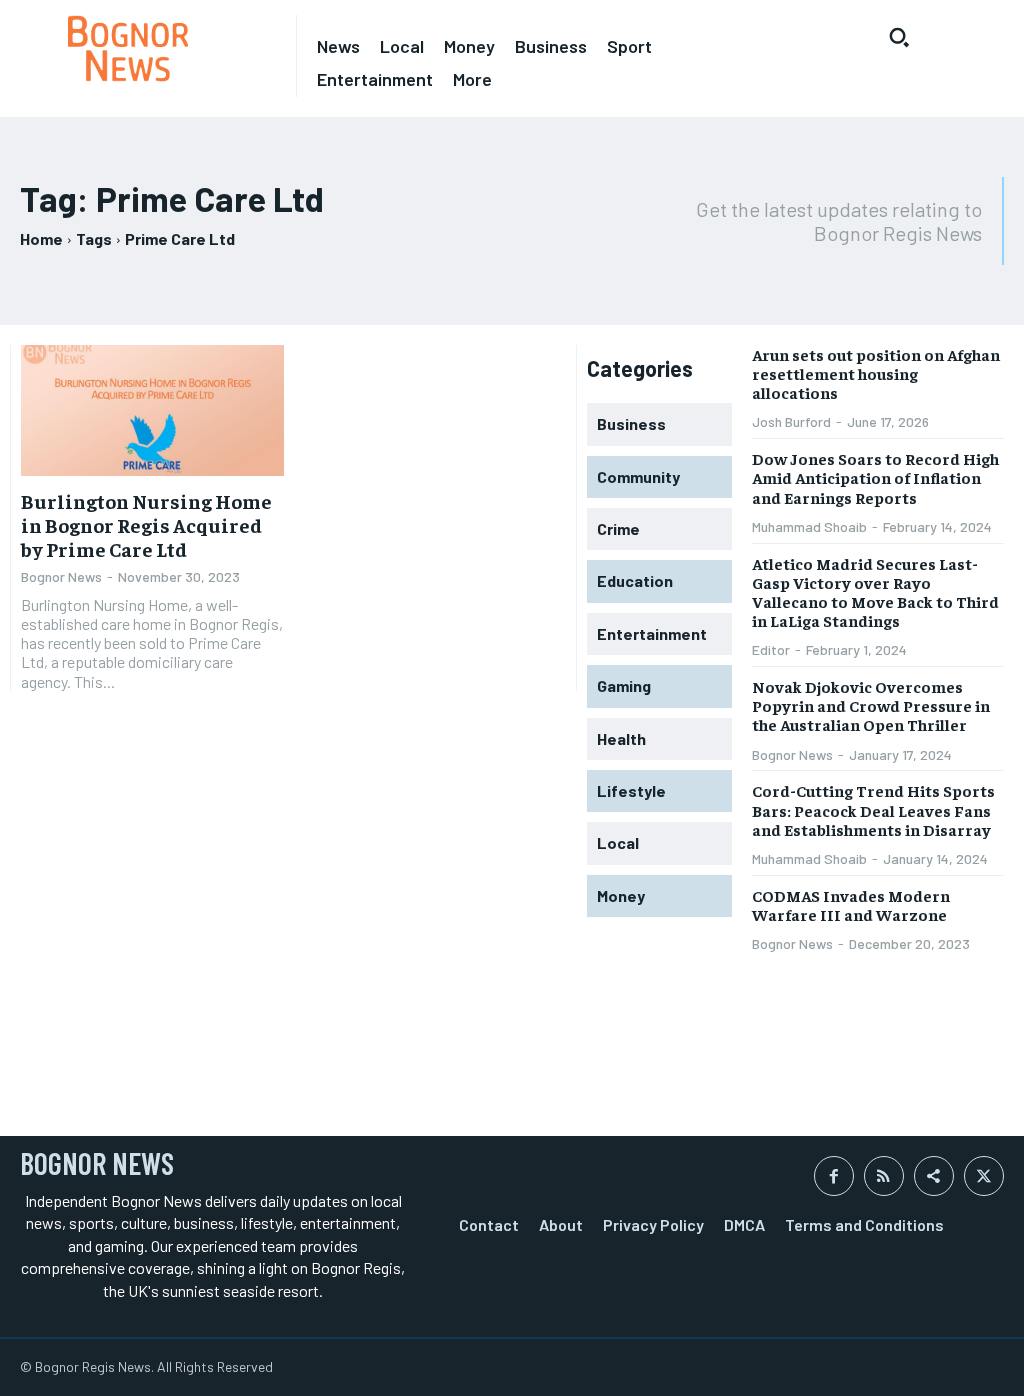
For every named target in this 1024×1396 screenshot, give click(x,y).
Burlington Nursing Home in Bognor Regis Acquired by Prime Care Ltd (146, 524)
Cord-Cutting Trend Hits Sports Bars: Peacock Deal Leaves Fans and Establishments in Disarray (873, 809)
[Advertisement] (254, 1061)
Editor (771, 649)
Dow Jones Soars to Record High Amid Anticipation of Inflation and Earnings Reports (875, 477)
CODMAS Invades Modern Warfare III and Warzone (851, 904)
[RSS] (884, 1176)
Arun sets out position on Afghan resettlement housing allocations (876, 373)
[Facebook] (834, 1176)
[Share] (934, 1176)
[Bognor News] (128, 48)
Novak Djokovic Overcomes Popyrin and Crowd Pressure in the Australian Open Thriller (871, 705)
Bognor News (61, 576)
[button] (899, 37)
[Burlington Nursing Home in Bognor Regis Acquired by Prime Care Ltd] (152, 410)
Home (41, 238)
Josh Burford (791, 421)
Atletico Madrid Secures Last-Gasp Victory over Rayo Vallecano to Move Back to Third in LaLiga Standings (875, 592)
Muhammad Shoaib (809, 526)
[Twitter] (984, 1176)
